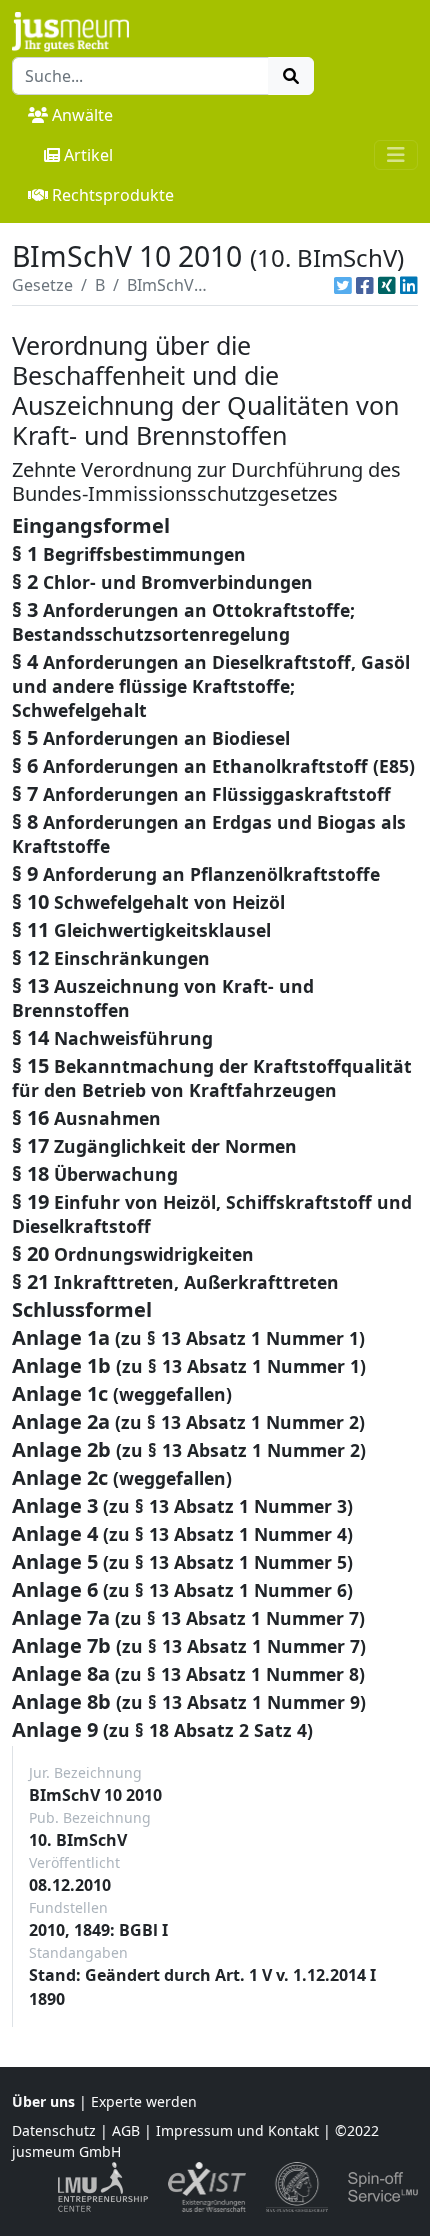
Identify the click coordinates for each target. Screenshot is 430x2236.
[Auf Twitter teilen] (343, 285)
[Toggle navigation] (396, 155)
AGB (126, 2130)
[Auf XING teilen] (387, 285)
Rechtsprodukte (113, 195)
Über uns (43, 2101)
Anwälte (82, 115)
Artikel (88, 155)
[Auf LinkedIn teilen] (409, 285)
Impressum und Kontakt (237, 2130)
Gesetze (42, 285)
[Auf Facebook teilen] (365, 285)
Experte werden (144, 2101)
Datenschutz (54, 2130)
